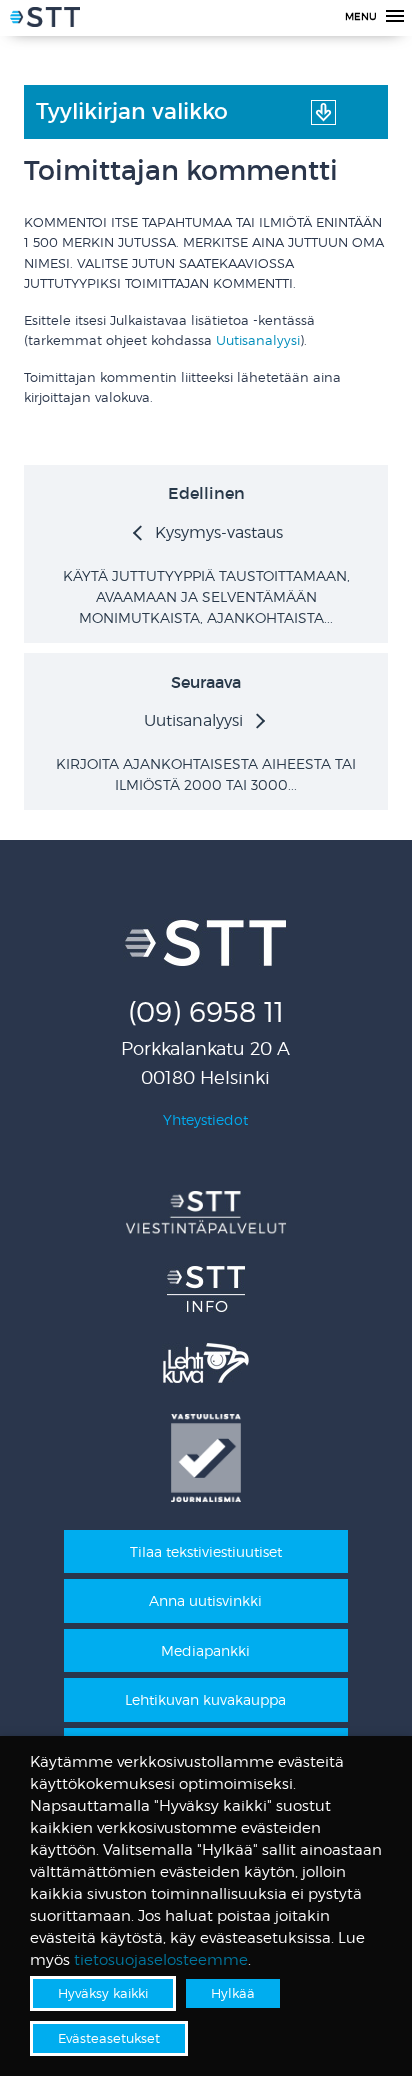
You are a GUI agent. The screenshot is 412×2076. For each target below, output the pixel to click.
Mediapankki (205, 1650)
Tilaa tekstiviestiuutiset (206, 1551)
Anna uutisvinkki (205, 1600)
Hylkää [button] (233, 1993)
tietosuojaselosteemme (161, 1960)
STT (45, 20)
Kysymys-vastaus (219, 532)
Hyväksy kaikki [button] (103, 1993)
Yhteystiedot (205, 1119)
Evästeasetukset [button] (109, 2038)
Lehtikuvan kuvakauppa (205, 1699)
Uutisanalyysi (258, 340)
